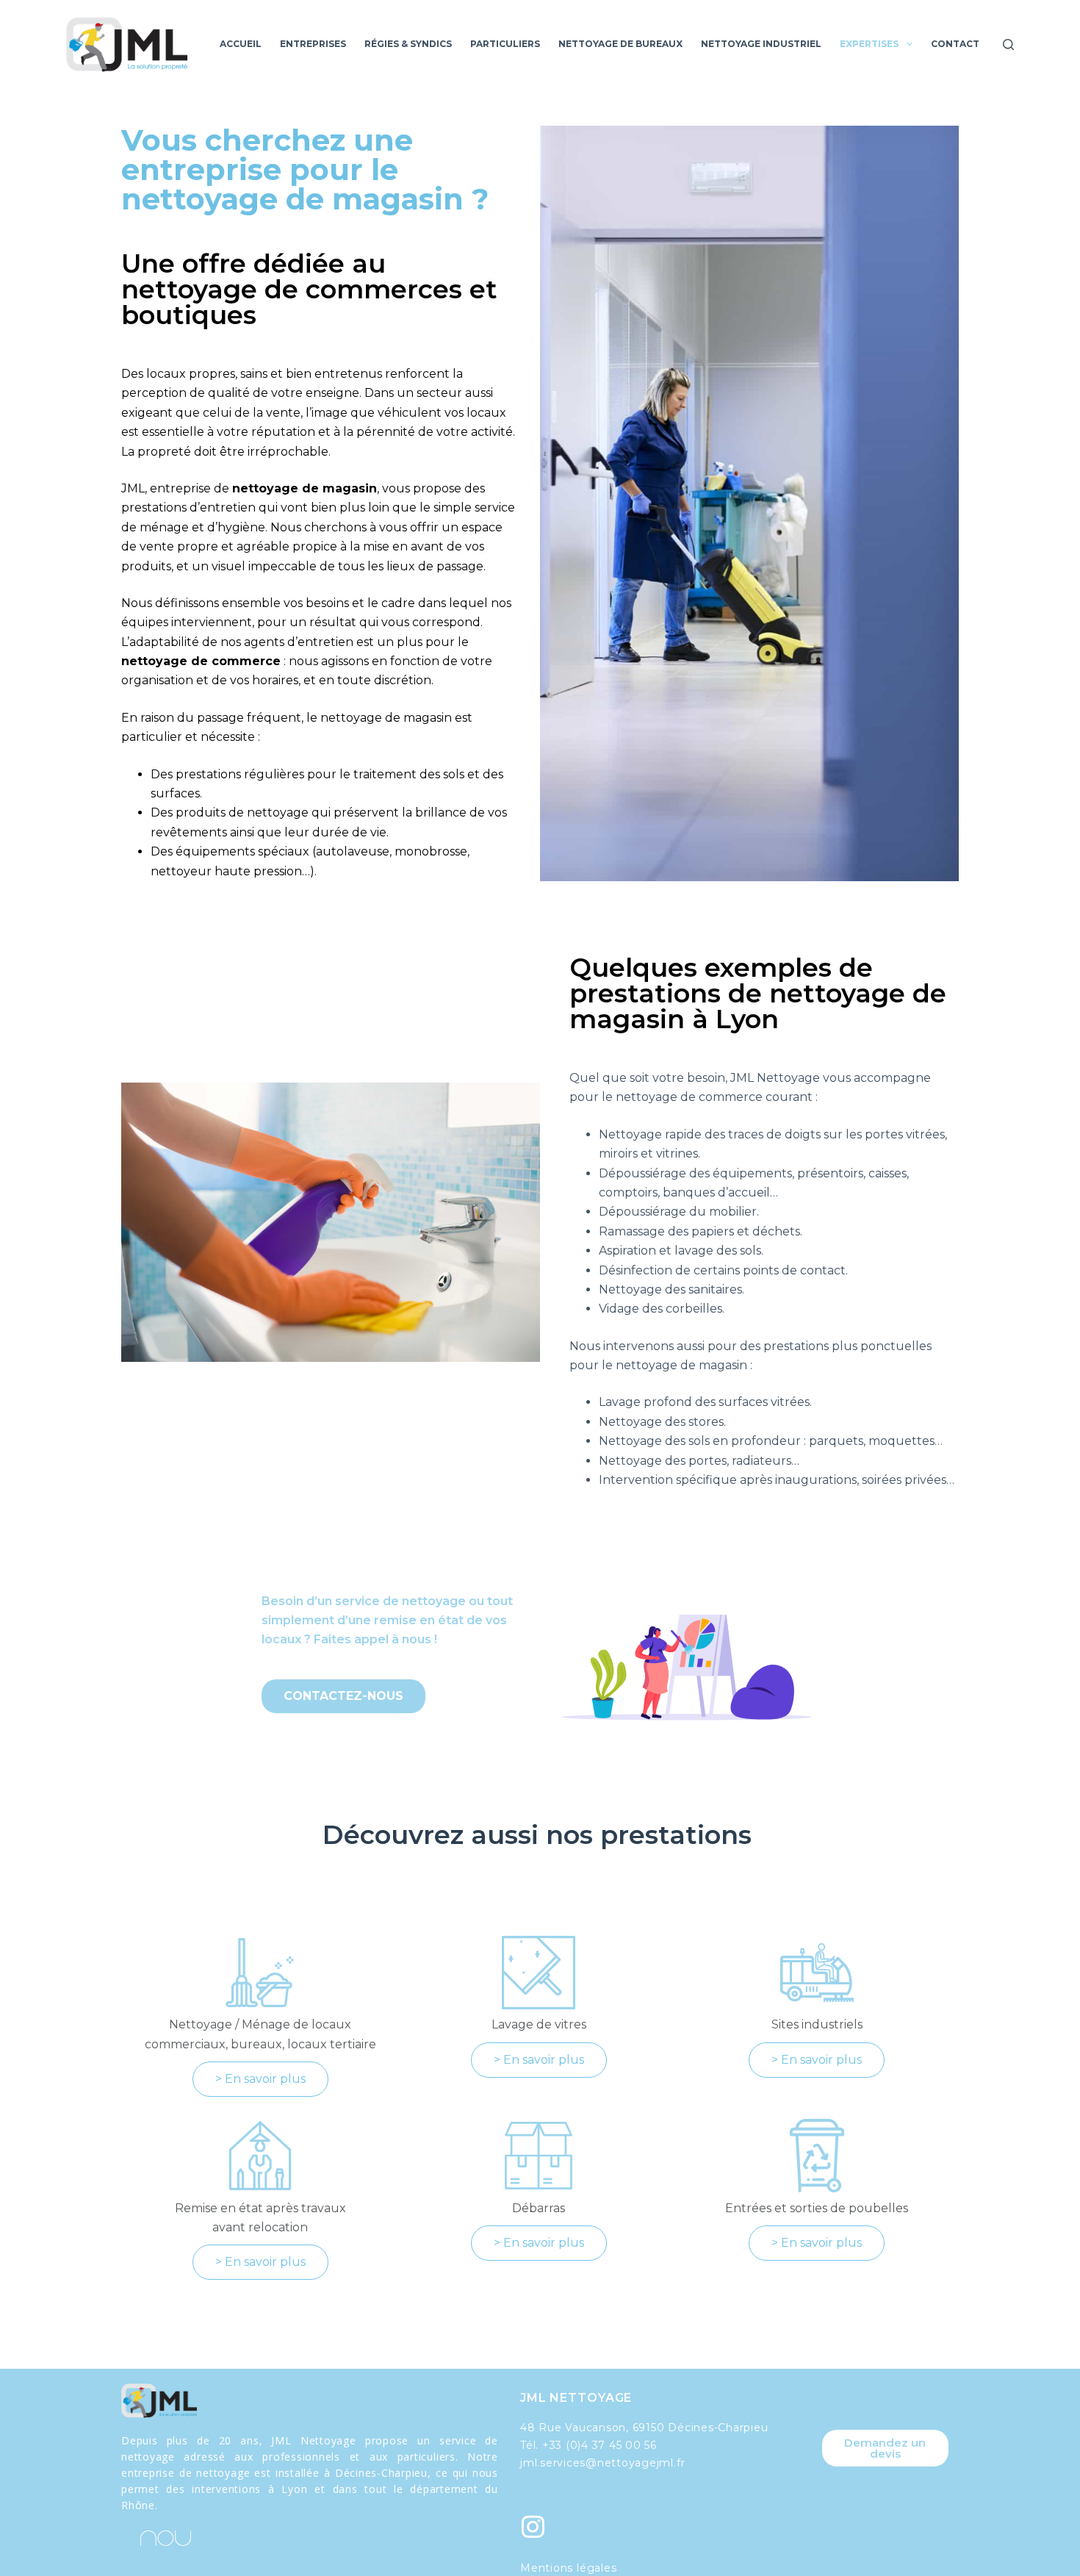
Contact (955, 44)
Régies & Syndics (408, 44)
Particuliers (505, 44)
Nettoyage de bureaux (620, 44)
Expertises (869, 44)
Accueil (241, 44)
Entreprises (313, 44)
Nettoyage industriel (761, 44)
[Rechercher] (1008, 44)
